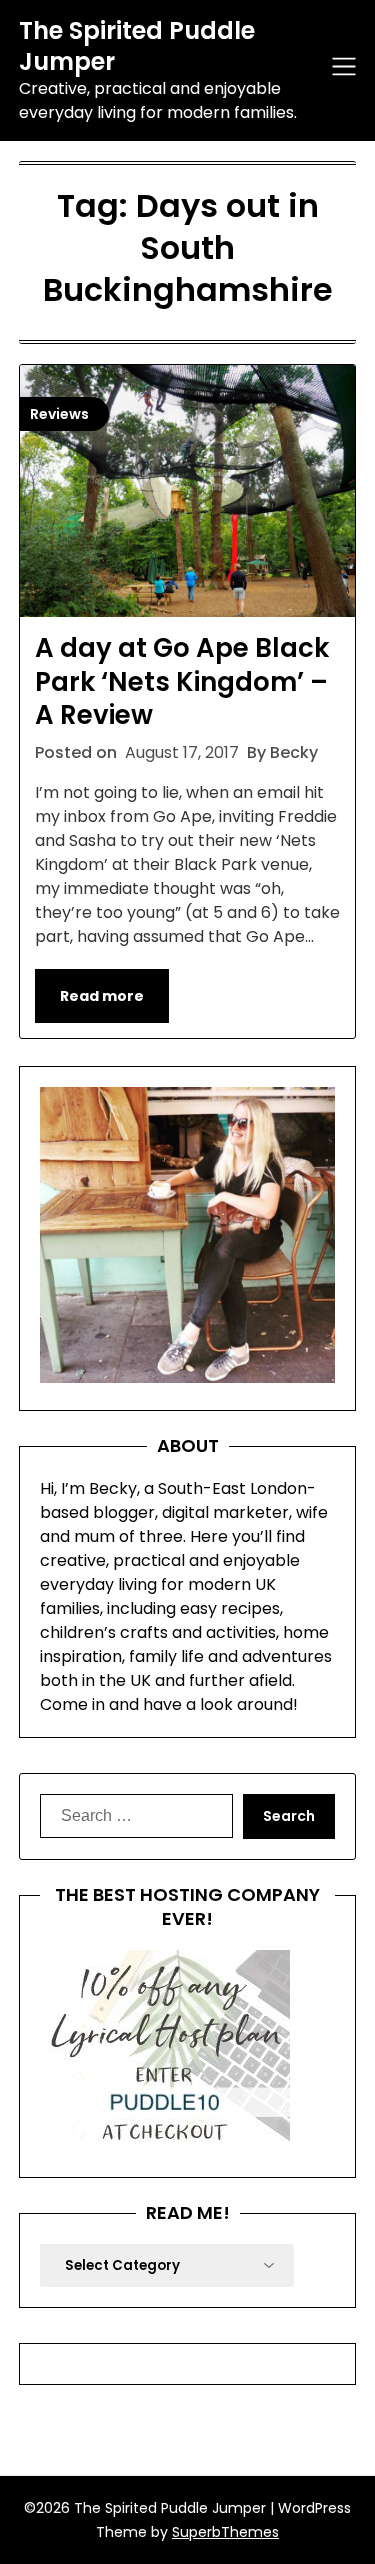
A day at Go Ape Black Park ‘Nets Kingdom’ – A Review (182, 682)
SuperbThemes (225, 2532)
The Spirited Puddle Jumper (137, 46)
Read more (102, 996)
